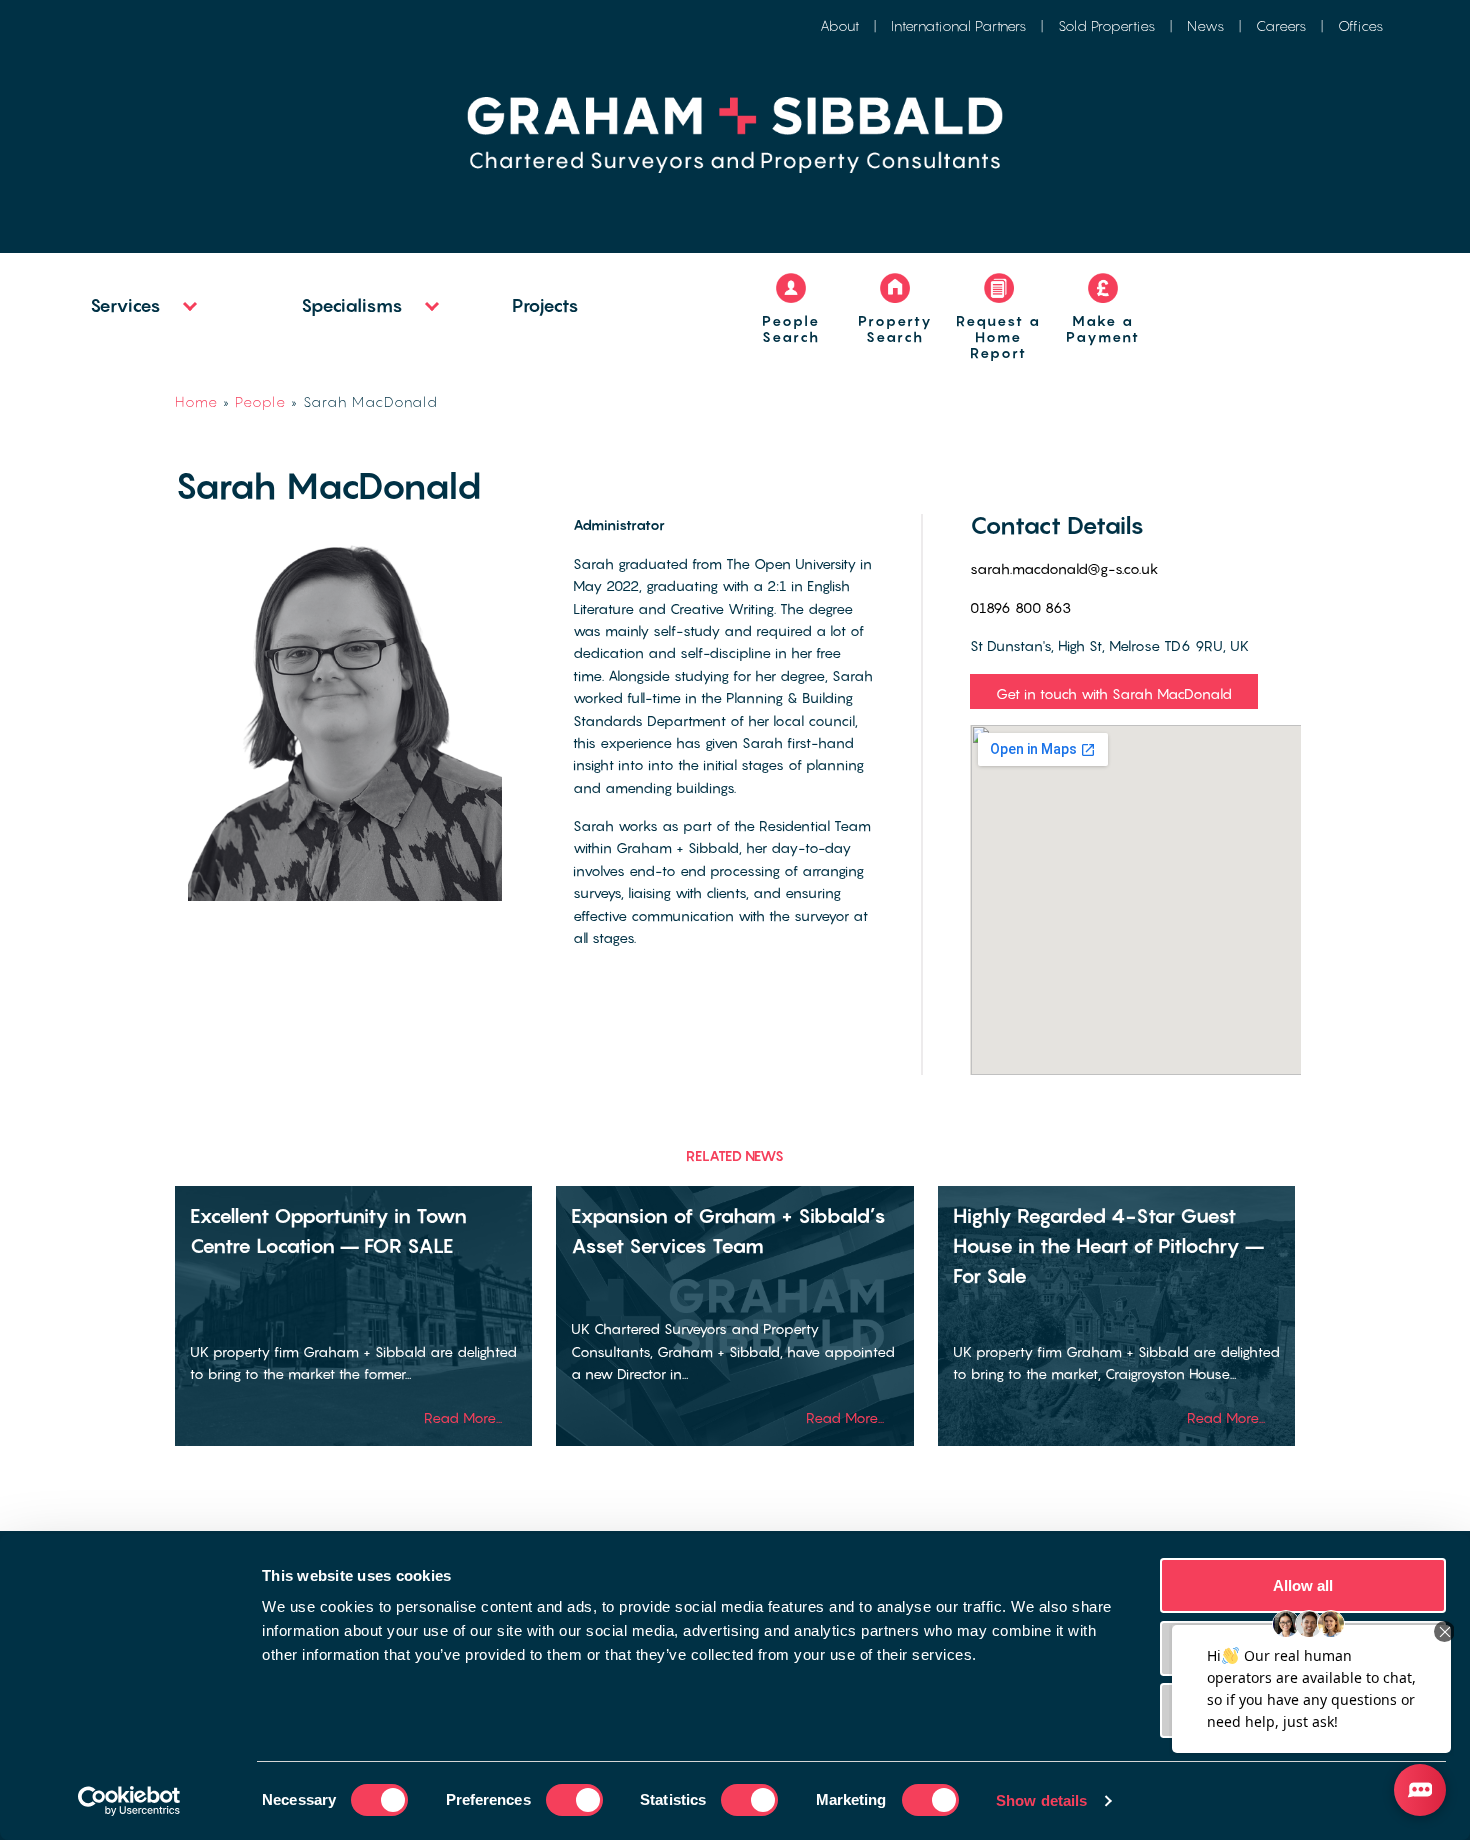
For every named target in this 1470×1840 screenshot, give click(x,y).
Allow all (1303, 1585)
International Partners (958, 25)
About (839, 25)
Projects (545, 305)
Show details (1041, 1800)
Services (125, 305)
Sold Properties (1106, 25)
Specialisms (352, 305)
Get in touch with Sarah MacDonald (1114, 693)
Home (196, 401)
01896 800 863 (1020, 607)
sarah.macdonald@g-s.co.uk (1064, 568)
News (1205, 25)
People (260, 401)
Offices (1360, 25)
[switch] (574, 1800)
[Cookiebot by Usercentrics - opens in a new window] (129, 1801)
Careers (1281, 25)
